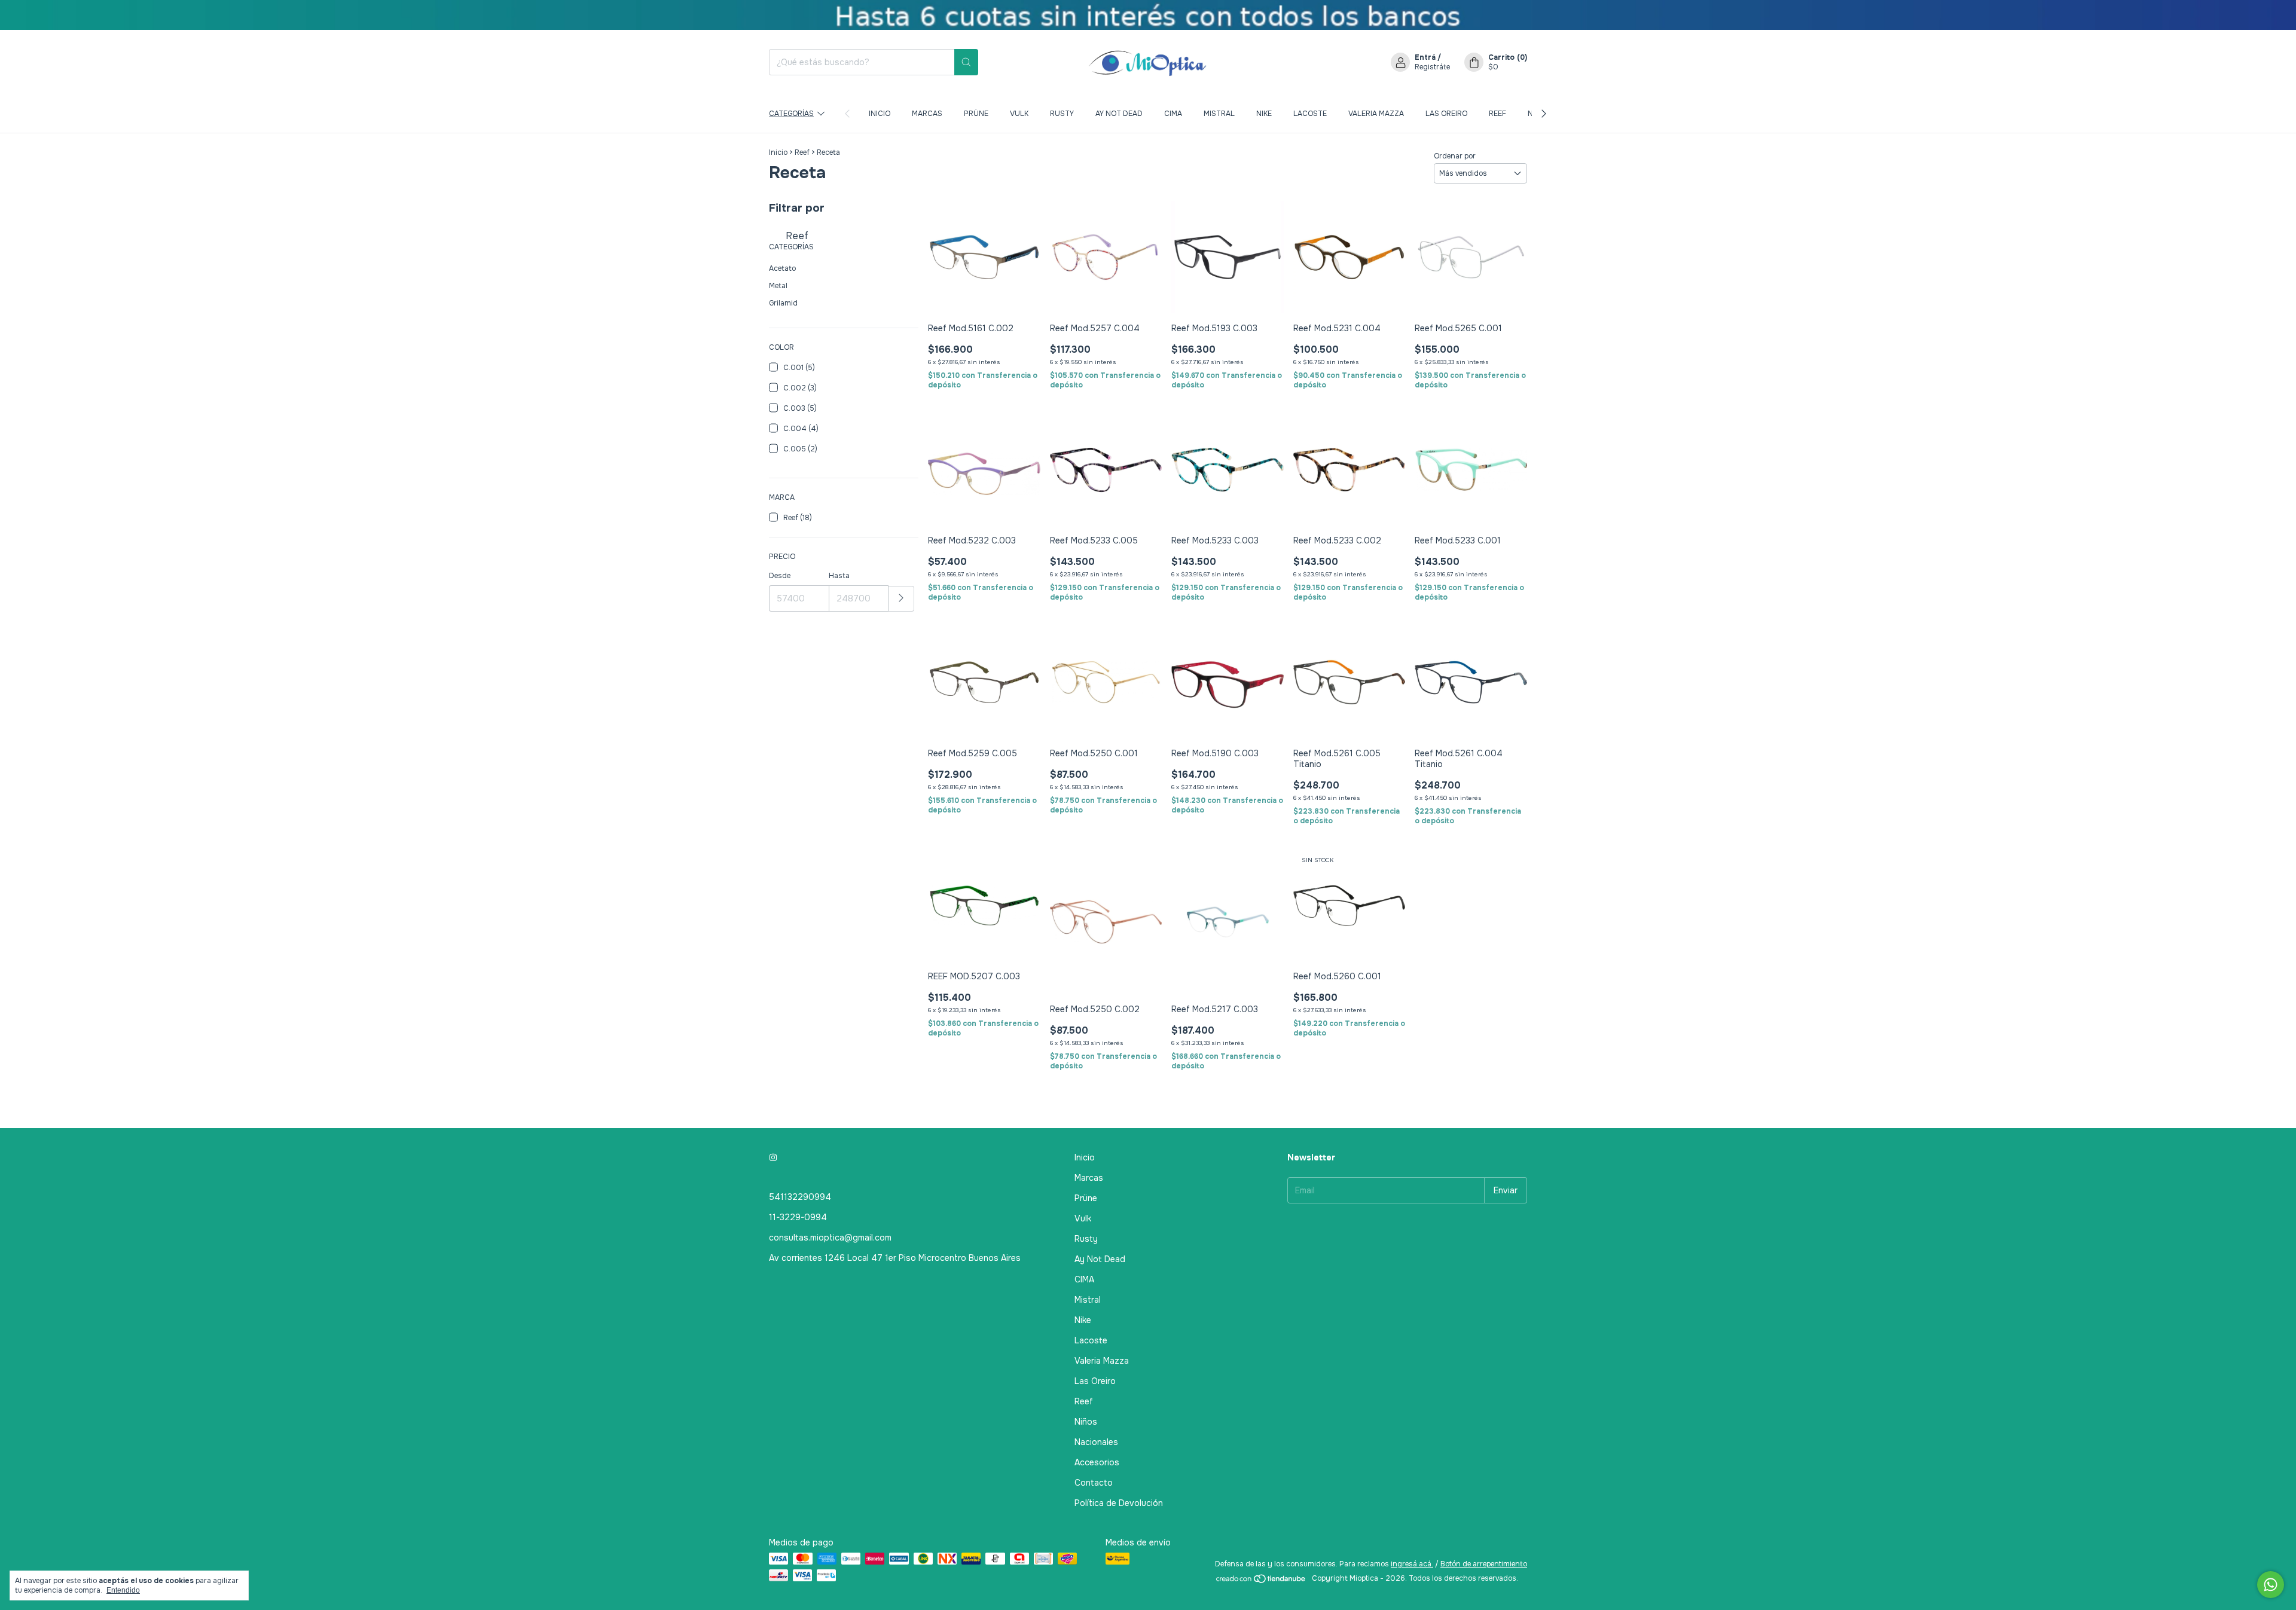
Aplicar (901, 599)
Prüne (976, 114)
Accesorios (1097, 1462)
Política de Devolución (1119, 1503)
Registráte (1432, 67)
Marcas (927, 114)
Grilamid (783, 303)
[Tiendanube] (1261, 1581)
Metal (778, 286)
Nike (1264, 114)
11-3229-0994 (798, 1217)
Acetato (782, 268)
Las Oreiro (1446, 114)
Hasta (839, 576)
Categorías (791, 114)
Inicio (880, 114)
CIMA (1173, 114)
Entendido (123, 1590)
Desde (780, 576)
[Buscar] (966, 62)
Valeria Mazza (1376, 114)
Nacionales (1096, 1442)
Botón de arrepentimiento (1484, 1564)
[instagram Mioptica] (773, 1157)
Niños (1086, 1422)
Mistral (1219, 114)
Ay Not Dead (1119, 114)
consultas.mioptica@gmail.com (830, 1238)
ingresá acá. (1412, 1564)
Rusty (1062, 114)
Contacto (1094, 1483)
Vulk (1019, 114)
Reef (1497, 114)
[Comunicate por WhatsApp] (2271, 1585)
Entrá (1425, 57)
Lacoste (1310, 114)
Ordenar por (1455, 156)
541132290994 (800, 1197)
